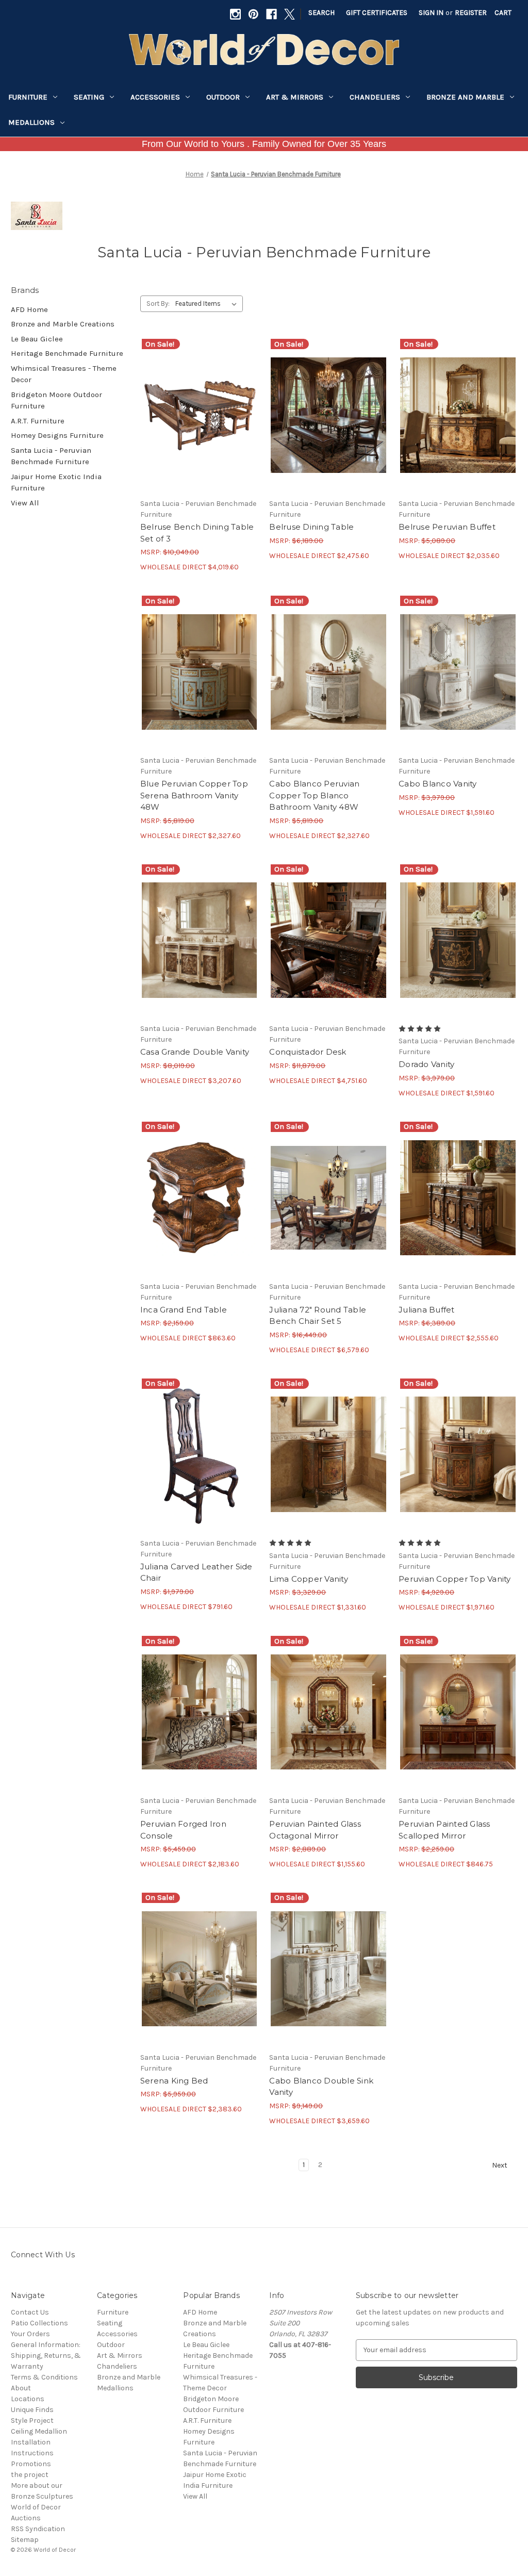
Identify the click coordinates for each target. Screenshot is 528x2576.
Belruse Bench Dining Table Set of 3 (197, 533)
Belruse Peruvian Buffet (447, 527)
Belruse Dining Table (311, 527)
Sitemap (25, 2540)
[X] (290, 14)
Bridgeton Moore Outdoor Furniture (56, 400)
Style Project (32, 2421)
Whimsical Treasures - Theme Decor (64, 374)
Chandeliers (375, 97)
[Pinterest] (253, 14)
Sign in (431, 13)
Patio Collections (39, 2323)
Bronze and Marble (465, 97)
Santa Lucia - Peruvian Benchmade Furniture (51, 456)
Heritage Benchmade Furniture (67, 353)
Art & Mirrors (295, 97)
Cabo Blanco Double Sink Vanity (321, 2087)
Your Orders (30, 2334)
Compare (196, 415)
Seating (89, 97)
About (21, 2388)
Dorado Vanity (426, 1064)
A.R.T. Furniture (38, 421)
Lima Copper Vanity (309, 1579)
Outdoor (223, 97)
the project (30, 2475)
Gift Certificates (377, 13)
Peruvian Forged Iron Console (183, 1830)
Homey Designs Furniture (57, 435)
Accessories (155, 97)
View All (25, 503)
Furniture (28, 97)
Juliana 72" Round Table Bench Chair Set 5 (318, 1316)
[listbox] (208, 304)
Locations (28, 2399)
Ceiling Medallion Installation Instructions (39, 2442)
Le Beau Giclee (37, 339)
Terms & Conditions (44, 2377)
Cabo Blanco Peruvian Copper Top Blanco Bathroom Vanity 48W (314, 795)
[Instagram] (235, 14)
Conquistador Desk (308, 1052)
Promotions (31, 2464)
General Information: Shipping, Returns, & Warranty (46, 2356)
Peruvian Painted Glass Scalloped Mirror (444, 1830)
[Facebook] (271, 14)
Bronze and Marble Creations (63, 324)
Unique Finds (32, 2410)
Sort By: (158, 303)
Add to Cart (199, 433)
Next (500, 2165)
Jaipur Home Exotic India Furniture (56, 482)
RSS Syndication (38, 2529)
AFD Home (29, 309)
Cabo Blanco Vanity (438, 784)
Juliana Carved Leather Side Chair (196, 1572)
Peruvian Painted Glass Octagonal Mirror (315, 1830)
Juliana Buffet (427, 1310)
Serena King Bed (174, 2081)
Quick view (197, 397)
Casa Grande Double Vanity (195, 1052)
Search (321, 13)
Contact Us (30, 2312)
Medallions (31, 122)
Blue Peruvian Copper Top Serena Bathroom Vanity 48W (194, 795)
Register (471, 13)
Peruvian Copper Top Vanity (455, 1579)
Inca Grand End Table (184, 1310)
